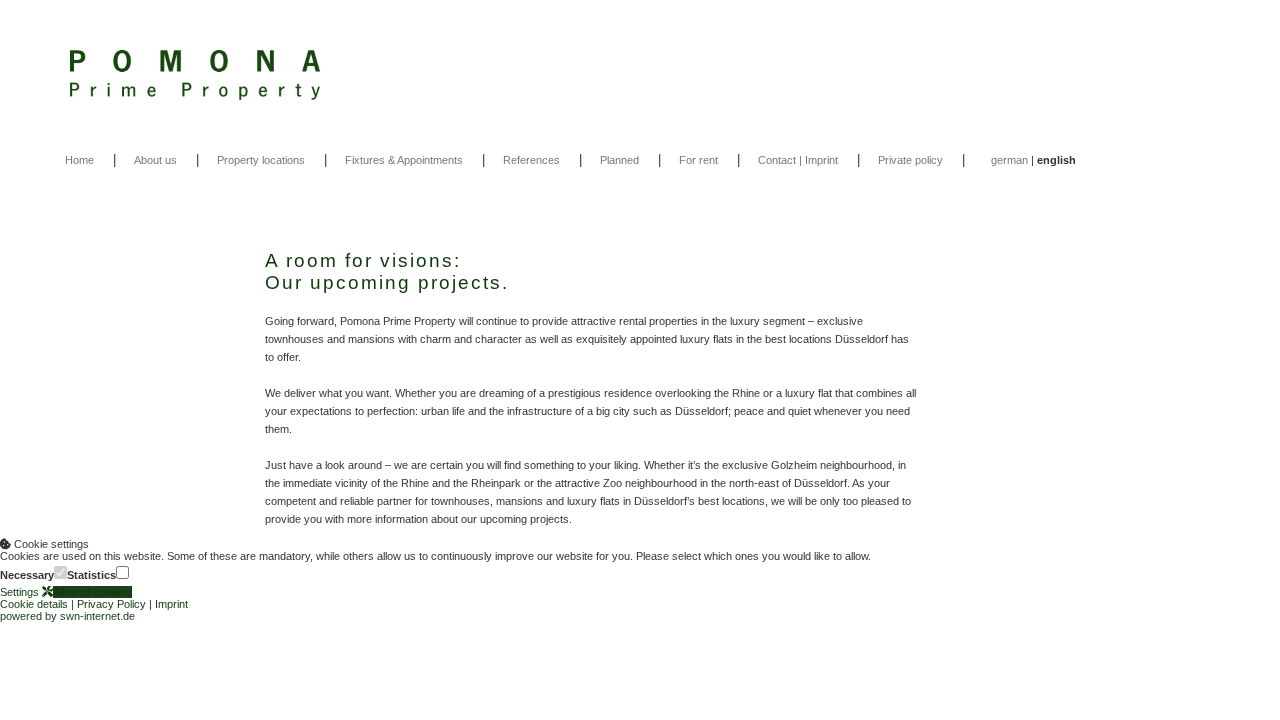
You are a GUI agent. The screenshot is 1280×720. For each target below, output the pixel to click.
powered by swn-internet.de (67, 616)
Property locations (261, 160)
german (1009, 160)
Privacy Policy (111, 604)
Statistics (91, 575)
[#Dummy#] (640, 75)
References (531, 160)
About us (155, 160)
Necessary (27, 575)
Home (79, 160)
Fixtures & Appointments (404, 160)
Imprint (171, 604)
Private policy (910, 160)
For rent (698, 160)
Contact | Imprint (798, 160)
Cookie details (34, 604)
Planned (619, 160)
